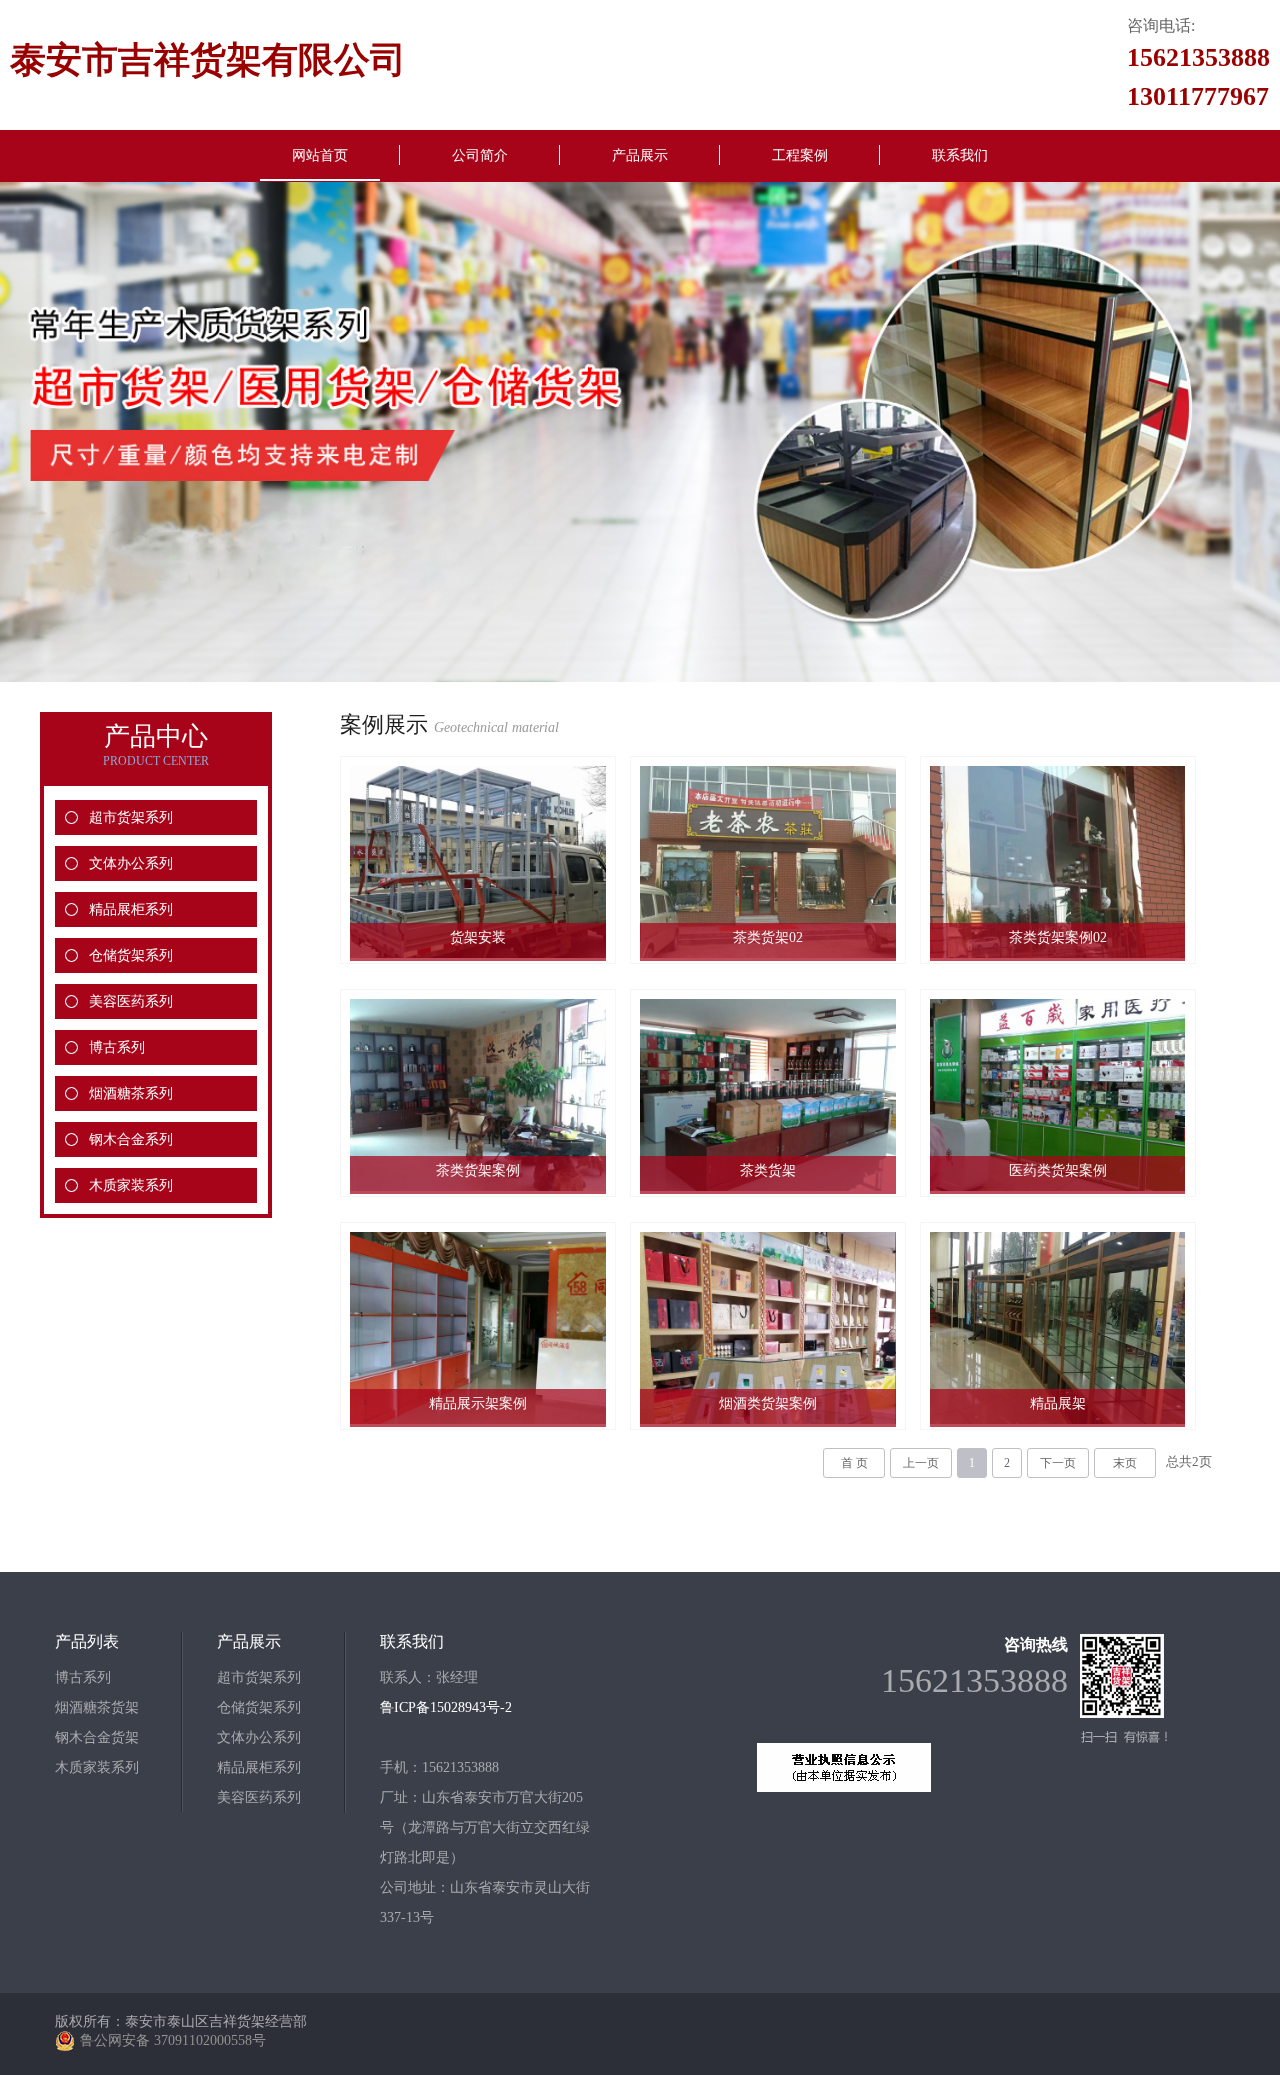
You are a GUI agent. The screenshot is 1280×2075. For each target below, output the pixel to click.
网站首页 (320, 155)
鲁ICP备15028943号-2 (446, 1707)
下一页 (1058, 1463)
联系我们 (960, 155)
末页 (1125, 1463)
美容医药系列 (131, 1001)
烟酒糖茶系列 (131, 1093)
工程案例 (800, 155)
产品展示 (640, 155)
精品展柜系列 (131, 909)
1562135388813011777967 (1198, 77)
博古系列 (117, 1047)
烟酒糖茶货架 (97, 1707)
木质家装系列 (131, 1185)
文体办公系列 (131, 863)
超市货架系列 (131, 817)
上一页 (921, 1463)
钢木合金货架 (97, 1737)
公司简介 (480, 155)
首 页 (854, 1463)
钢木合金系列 (131, 1139)
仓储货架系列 (131, 955)
